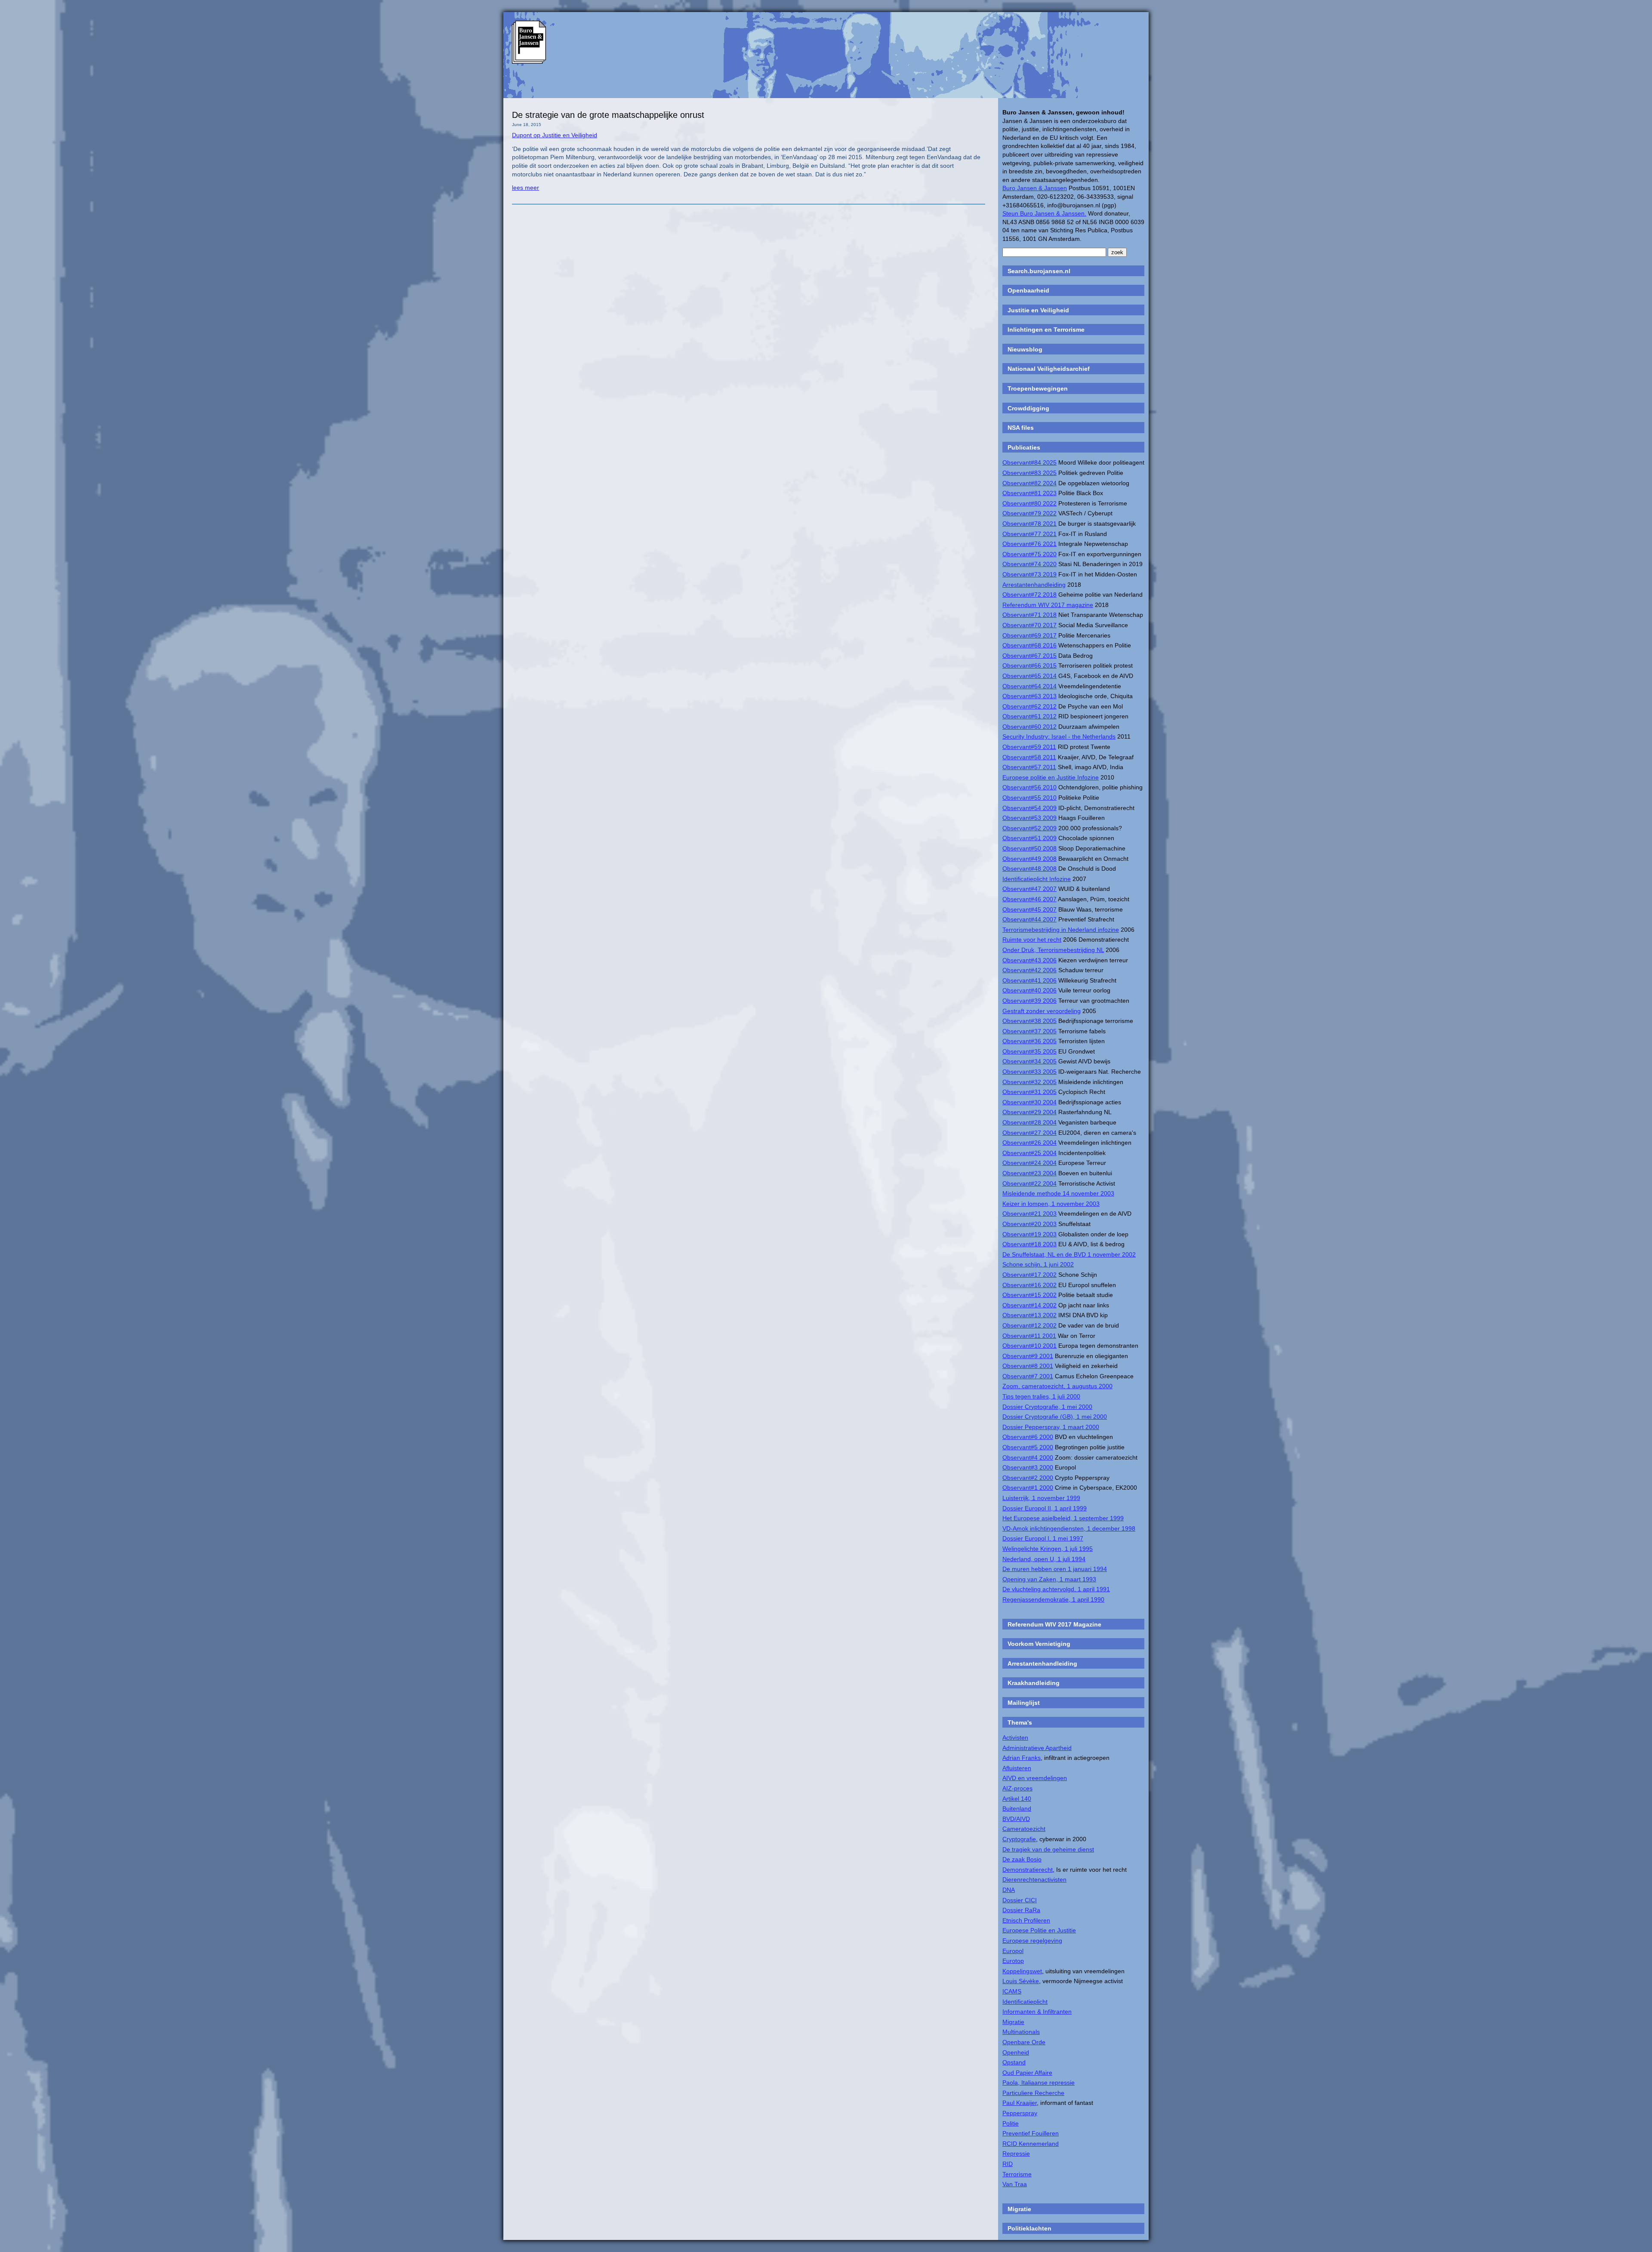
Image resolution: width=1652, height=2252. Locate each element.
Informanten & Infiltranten (1037, 2012)
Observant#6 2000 (1028, 1437)
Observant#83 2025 (1029, 473)
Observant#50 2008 (1029, 848)
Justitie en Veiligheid (1038, 310)
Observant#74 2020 (1029, 564)
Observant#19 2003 (1029, 1234)
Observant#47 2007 (1029, 889)
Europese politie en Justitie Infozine (1051, 777)
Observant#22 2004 (1029, 1183)
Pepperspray (1020, 2113)
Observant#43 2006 (1029, 960)
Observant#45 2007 (1029, 909)
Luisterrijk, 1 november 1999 (1041, 1498)
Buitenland (1017, 1808)
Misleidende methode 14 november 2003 (1058, 1193)
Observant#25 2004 (1029, 1153)
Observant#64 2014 (1029, 686)
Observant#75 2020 (1029, 554)
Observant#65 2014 (1029, 676)
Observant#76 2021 (1029, 544)
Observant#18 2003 (1029, 1244)
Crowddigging (1028, 408)
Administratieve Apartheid (1037, 1748)
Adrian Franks (1022, 1758)
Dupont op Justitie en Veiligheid (555, 135)
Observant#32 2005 (1029, 1082)
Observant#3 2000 (1028, 1467)
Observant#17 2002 (1029, 1275)
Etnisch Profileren (1026, 1920)
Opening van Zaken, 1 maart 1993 (1049, 1579)
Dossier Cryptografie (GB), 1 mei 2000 (1055, 1417)
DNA (1009, 1890)
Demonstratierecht (1028, 1870)
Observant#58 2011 (1029, 757)
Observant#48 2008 (1029, 869)
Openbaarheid (1028, 290)
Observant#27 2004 (1029, 1133)
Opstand (1014, 2062)
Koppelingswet (1022, 1971)
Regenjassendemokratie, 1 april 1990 (1053, 1599)
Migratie (1013, 2022)
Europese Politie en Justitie (1039, 1930)
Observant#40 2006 (1029, 990)
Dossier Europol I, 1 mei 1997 (1043, 1538)
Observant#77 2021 (1029, 534)
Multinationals (1021, 2032)
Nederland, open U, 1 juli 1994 (1044, 1559)
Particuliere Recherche (1033, 2093)
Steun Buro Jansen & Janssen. (1044, 213)
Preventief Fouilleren (1031, 2133)
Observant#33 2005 (1029, 1072)
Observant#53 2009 (1029, 818)
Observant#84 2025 (1029, 462)
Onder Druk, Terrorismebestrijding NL (1053, 950)
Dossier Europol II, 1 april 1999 (1045, 1508)
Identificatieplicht (1025, 2002)
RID (1008, 2164)
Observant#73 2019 (1029, 574)
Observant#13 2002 (1029, 1315)
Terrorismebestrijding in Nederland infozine (1061, 930)
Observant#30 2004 (1029, 1102)
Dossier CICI (1020, 1900)
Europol (1013, 1951)
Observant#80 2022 (1029, 503)
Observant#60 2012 (1029, 727)
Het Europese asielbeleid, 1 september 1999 (1063, 1518)
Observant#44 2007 (1029, 919)
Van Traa (1015, 2184)
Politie (1011, 2123)
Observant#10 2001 (1029, 1346)
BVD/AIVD (1016, 1819)
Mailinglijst (1024, 1703)
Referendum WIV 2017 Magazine (1054, 1624)
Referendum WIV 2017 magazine (1048, 605)
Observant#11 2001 (1029, 1336)
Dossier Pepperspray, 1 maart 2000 (1051, 1427)
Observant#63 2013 (1029, 696)
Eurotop (1013, 1961)
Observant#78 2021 (1029, 524)
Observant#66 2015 (1029, 665)
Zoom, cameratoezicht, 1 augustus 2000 (1057, 1386)
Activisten (1015, 1738)
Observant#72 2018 (1029, 595)
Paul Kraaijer (1020, 2103)
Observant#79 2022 (1029, 513)
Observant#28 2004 (1029, 1122)
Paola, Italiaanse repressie (1039, 2083)
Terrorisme (1017, 2174)
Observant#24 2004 (1029, 1163)
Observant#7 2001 (1028, 1376)
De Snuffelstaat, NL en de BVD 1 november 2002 (1069, 1254)
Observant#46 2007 (1029, 899)
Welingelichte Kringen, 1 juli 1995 (1048, 1549)
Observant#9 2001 (1028, 1356)
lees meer (525, 188)
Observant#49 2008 (1029, 859)
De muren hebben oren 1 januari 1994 (1055, 1569)
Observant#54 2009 (1029, 808)
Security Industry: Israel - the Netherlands (1059, 736)
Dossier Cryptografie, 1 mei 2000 (1047, 1407)
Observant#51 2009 (1029, 838)
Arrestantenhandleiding (1034, 585)
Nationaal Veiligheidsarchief (1049, 369)
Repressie (1016, 2153)
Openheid (1016, 2052)
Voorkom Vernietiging (1039, 1644)
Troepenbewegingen (1038, 388)
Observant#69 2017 (1029, 635)
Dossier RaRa (1021, 1910)
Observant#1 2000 (1028, 1488)
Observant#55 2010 (1029, 798)
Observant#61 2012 (1029, 716)
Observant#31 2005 (1029, 1092)
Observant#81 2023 (1029, 493)
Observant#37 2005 (1029, 1031)
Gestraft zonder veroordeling (1042, 1011)
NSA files (1021, 428)
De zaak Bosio (1022, 1859)
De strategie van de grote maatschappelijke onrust (608, 115)
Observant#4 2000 (1028, 1457)
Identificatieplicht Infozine (1037, 879)
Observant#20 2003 (1029, 1224)
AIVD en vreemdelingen (1035, 1778)
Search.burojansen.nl (1039, 271)
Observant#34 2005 (1029, 1061)
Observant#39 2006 (1029, 1001)
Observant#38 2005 (1029, 1021)
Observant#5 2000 (1028, 1447)
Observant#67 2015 (1029, 656)
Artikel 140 (1017, 1799)
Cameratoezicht (1024, 1829)
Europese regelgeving (1032, 1941)
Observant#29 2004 (1029, 1112)
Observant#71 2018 (1029, 615)
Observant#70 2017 (1029, 625)
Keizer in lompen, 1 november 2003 (1051, 1204)
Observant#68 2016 (1029, 645)
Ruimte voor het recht (1032, 940)
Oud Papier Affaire (1027, 2073)
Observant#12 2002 (1029, 1325)
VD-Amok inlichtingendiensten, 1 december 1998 (1069, 1528)
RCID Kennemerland (1031, 2144)
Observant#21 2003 (1029, 1214)
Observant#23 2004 (1029, 1173)
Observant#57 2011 (1029, 767)
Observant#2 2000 (1028, 1478)
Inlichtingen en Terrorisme (1046, 330)
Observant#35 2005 (1029, 1051)
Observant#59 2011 (1029, 747)
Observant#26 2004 (1029, 1143)
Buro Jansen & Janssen (1035, 188)
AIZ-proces (1017, 1788)
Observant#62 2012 (1029, 706)
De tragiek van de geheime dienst (1048, 1849)
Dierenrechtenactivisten (1034, 1879)
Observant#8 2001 (1028, 1366)
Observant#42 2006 (1029, 970)
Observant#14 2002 (1029, 1305)
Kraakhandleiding (1034, 1683)
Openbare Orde (1024, 2042)
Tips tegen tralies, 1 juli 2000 (1041, 1396)
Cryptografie (1019, 1839)
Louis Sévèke (1021, 1981)
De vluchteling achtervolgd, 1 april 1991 (1056, 1589)
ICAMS (1012, 1991)
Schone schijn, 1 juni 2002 (1038, 1264)
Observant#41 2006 (1029, 980)
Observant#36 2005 (1029, 1041)
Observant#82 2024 (1029, 483)
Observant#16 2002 (1029, 1285)
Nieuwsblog (1025, 349)
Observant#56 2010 (1029, 787)
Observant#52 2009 (1029, 828)
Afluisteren (1017, 1768)
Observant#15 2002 (1029, 1295)
